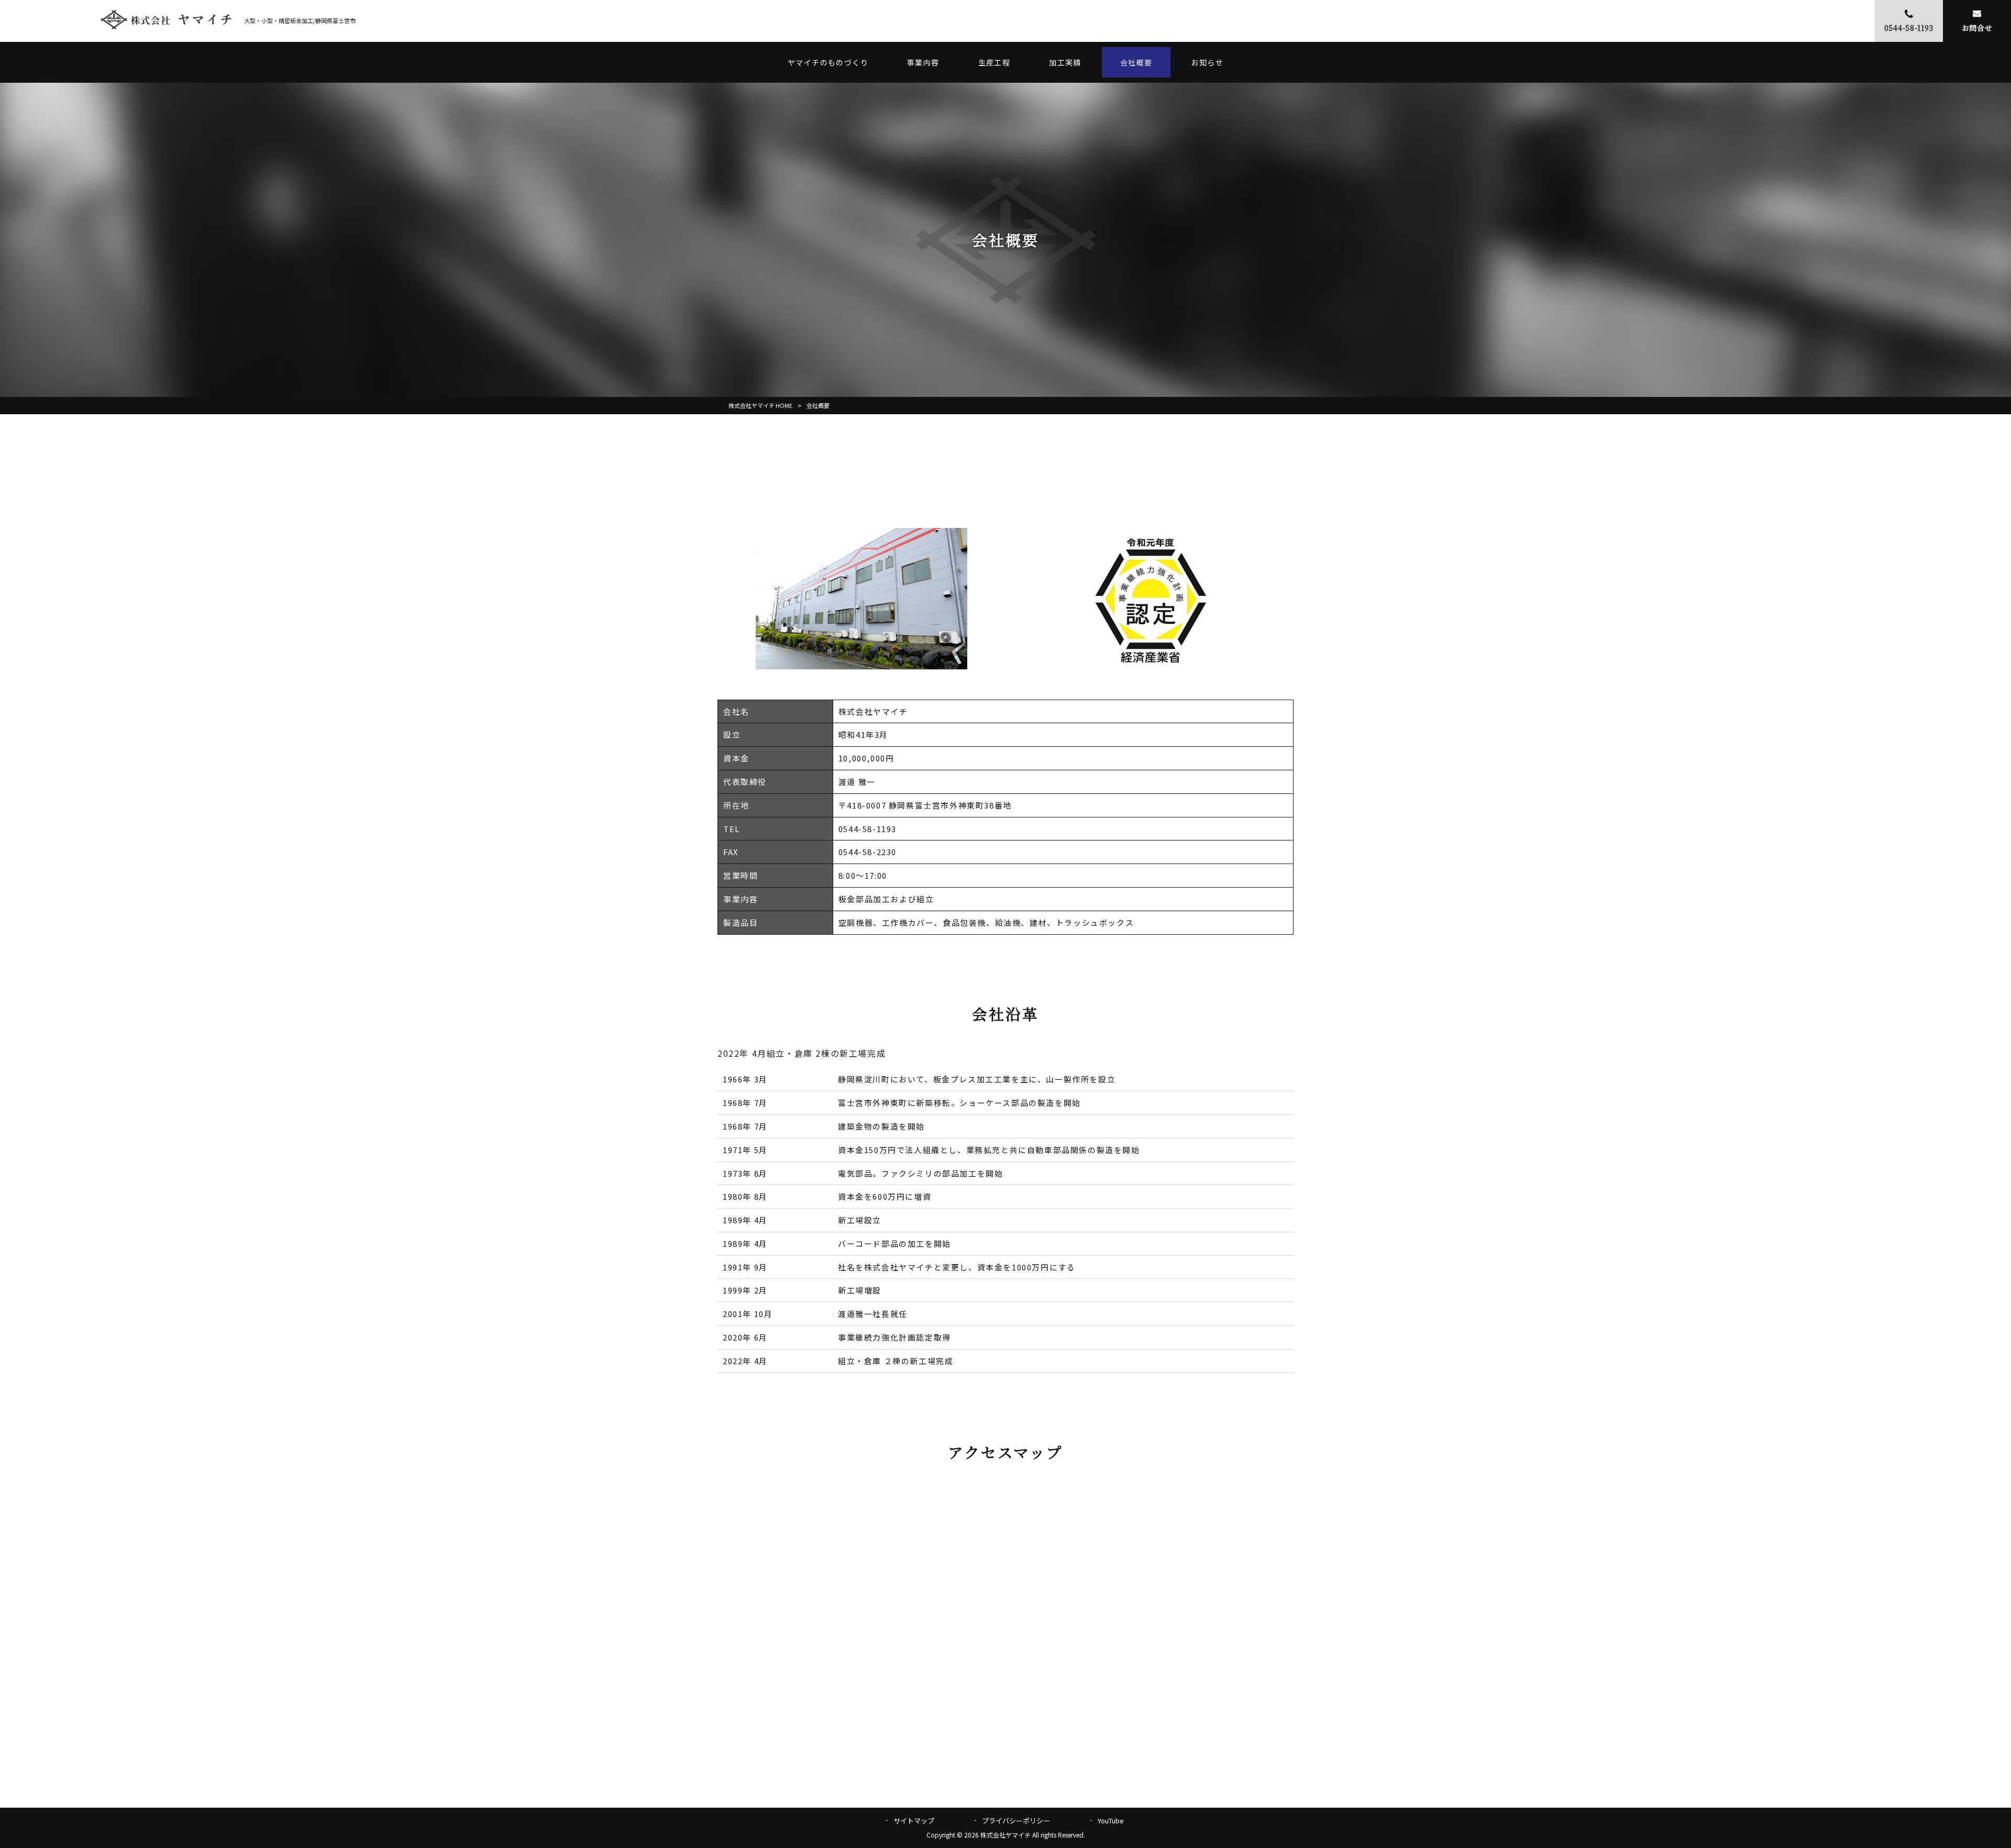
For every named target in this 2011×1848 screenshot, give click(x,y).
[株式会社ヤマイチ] (166, 21)
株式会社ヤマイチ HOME (760, 405)
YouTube (1111, 1821)
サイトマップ (914, 1821)
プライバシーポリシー (1016, 1821)
